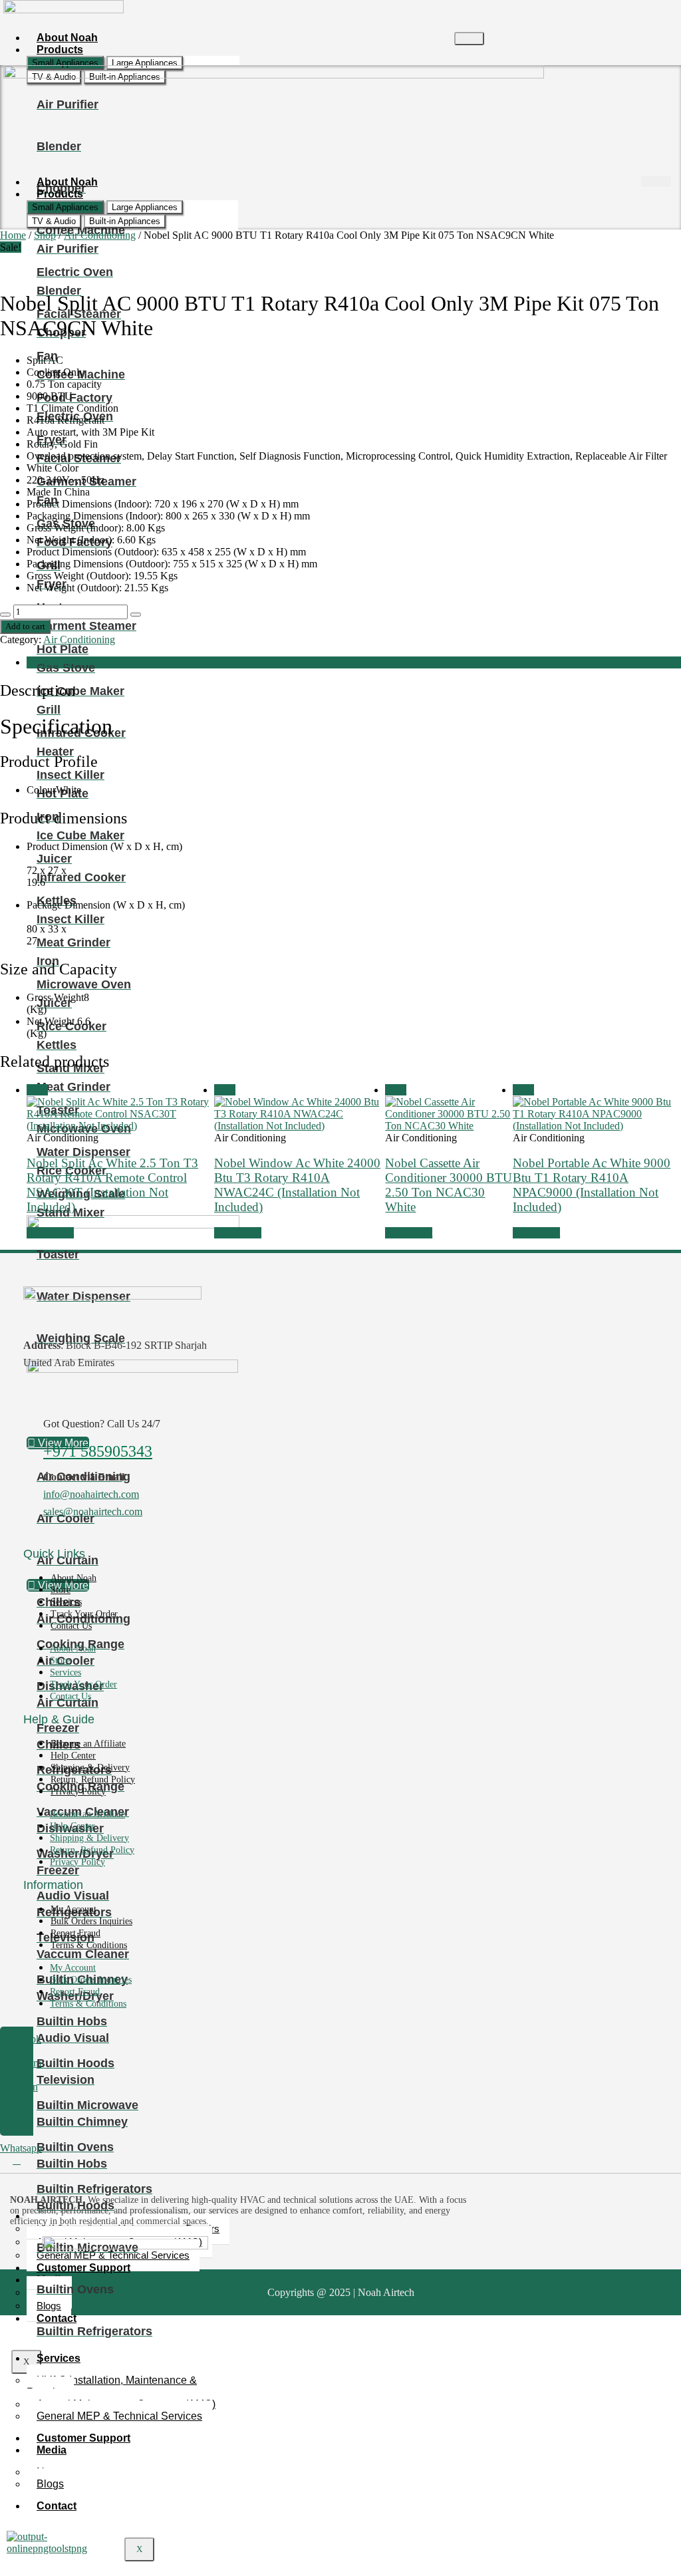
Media (52, 2450)
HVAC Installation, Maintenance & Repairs (112, 2386)
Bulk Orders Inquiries (91, 1921)
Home (13, 235)
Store (61, 1590)
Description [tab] (51, 662)
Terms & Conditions (89, 1945)
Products (60, 50)
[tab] (65, 63)
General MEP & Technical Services (119, 2416)
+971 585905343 (98, 1451)
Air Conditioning (100, 235)
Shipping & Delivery (90, 1768)
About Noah (73, 1578)
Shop (45, 235)
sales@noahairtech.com (93, 1511)
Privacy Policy (78, 1791)
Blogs (50, 2484)
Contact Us (71, 1626)
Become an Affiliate (88, 1744)
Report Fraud (75, 1933)
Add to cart (25, 626)
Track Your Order (84, 1614)
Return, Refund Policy (93, 1780)
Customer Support (83, 2268)
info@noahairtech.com (91, 1494)
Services (59, 2358)
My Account (73, 1909)
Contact (57, 2318)
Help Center (73, 1756)
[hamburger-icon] (469, 39)
